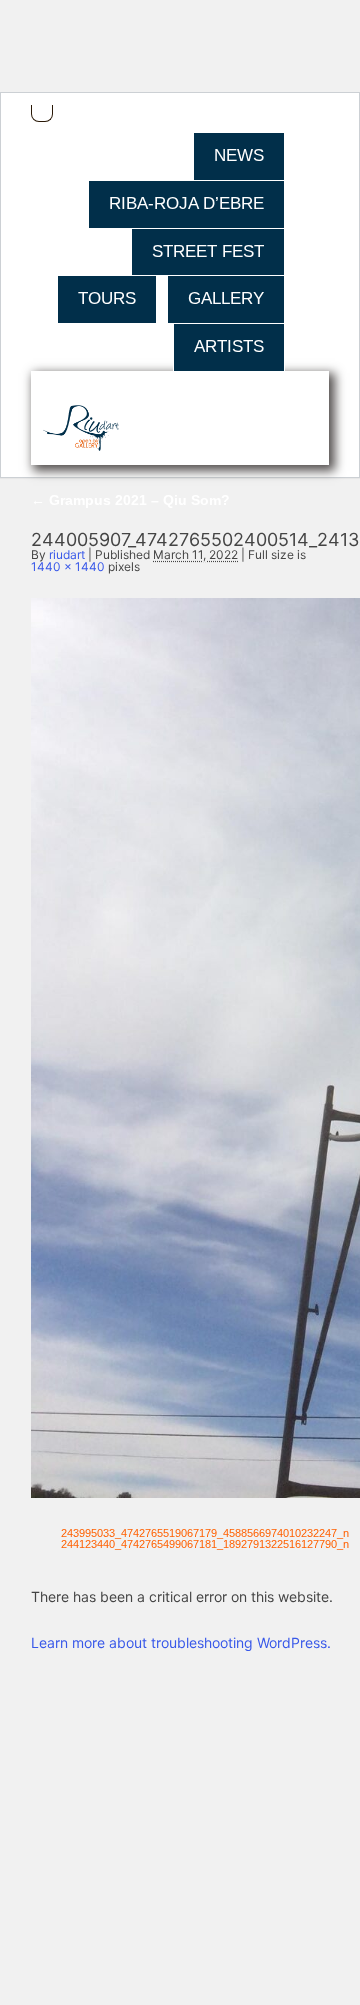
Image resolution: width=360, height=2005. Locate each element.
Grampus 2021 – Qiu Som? (130, 500)
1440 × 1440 (68, 566)
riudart (67, 554)
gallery (226, 298)
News (239, 155)
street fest (208, 251)
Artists (229, 346)
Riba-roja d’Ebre (186, 203)
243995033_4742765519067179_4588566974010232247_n (205, 1533)
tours (107, 298)
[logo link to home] (81, 429)
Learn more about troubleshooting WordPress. (181, 1642)
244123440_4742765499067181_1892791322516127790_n (205, 1544)
